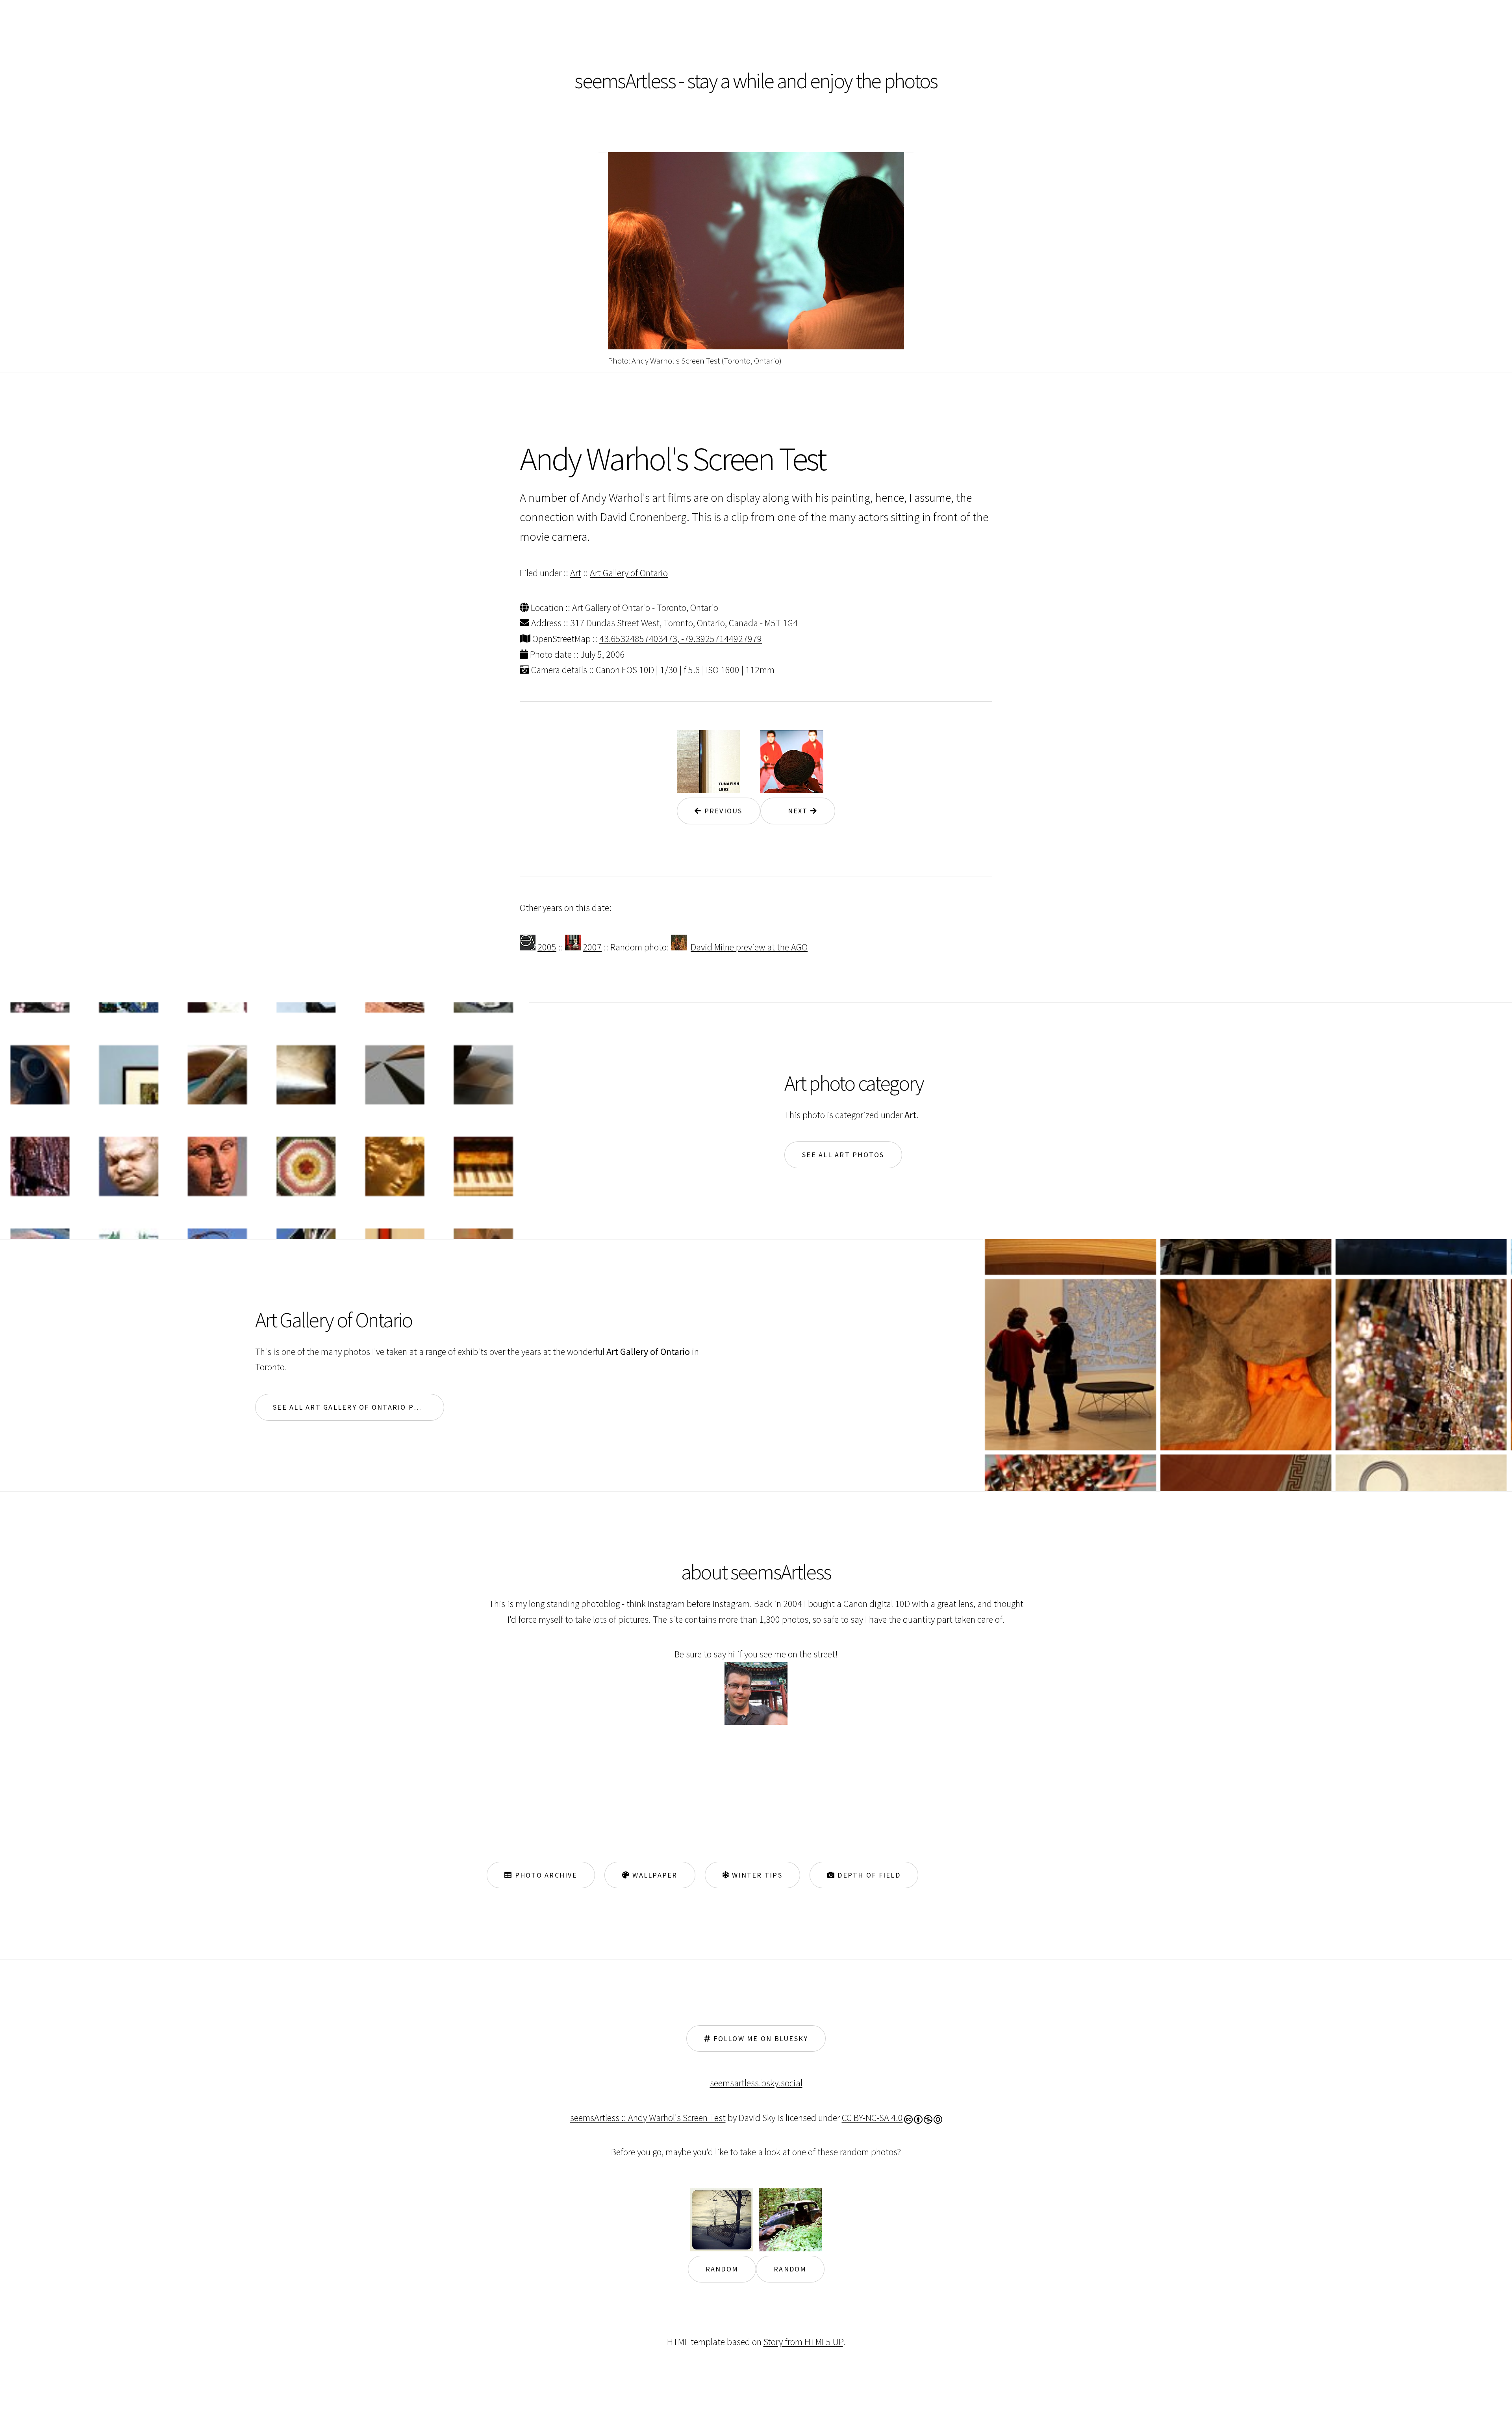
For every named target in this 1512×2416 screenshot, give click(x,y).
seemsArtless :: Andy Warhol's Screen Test (648, 2118)
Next (794, 811)
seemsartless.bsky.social (756, 2083)
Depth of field (868, 1875)
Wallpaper (654, 1875)
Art (576, 573)
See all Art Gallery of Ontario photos (357, 1407)
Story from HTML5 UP (803, 2342)
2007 (592, 947)
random (722, 2269)
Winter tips (756, 1875)
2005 (547, 947)
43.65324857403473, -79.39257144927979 (681, 639)
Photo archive (545, 1875)
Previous (722, 811)
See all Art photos (843, 1155)
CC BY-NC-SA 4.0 (872, 2118)
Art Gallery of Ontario (629, 573)
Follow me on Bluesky (760, 2038)
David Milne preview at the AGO (749, 947)
